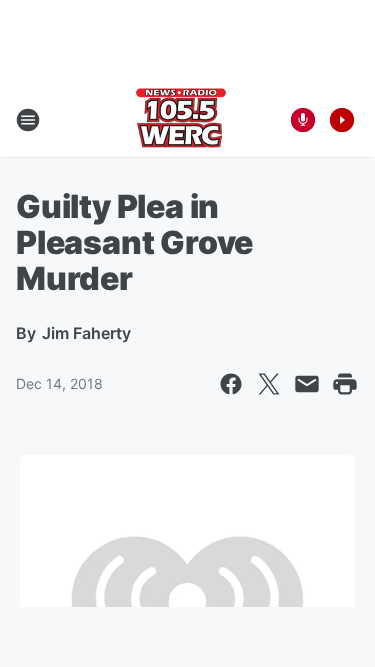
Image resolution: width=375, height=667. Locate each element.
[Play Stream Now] (342, 120)
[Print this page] (345, 384)
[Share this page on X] (269, 384)
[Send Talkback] (303, 120)
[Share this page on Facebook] (231, 384)
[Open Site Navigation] (28, 120)
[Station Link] (181, 120)
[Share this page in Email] (307, 384)
